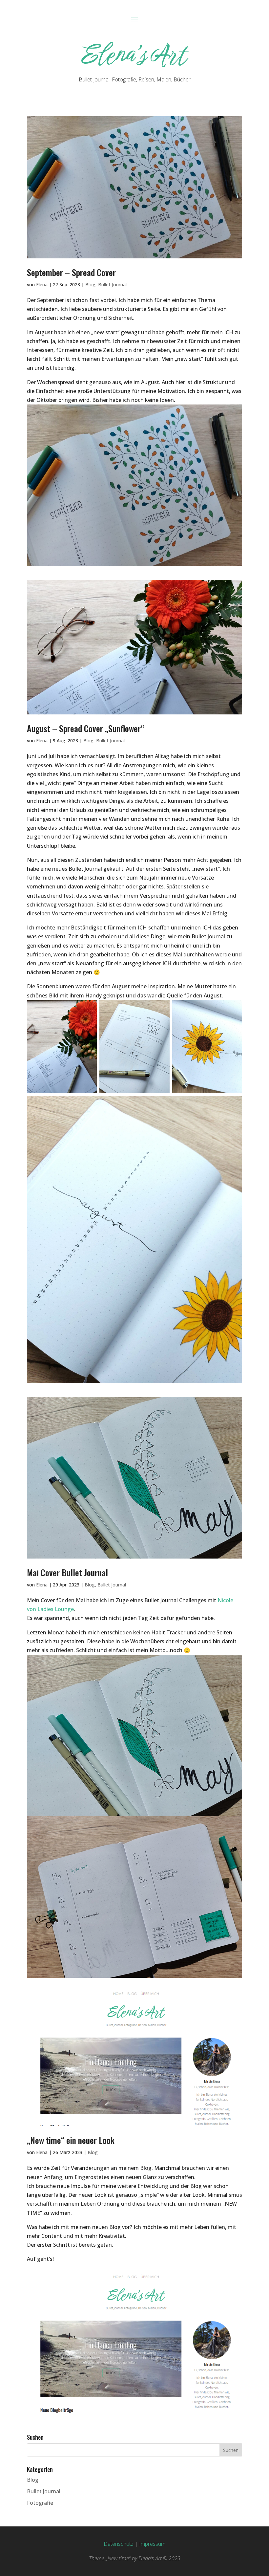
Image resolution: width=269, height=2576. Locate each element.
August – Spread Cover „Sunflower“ (85, 728)
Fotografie (40, 2503)
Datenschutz (119, 2544)
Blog (90, 284)
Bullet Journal (112, 284)
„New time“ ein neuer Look (71, 2140)
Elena (42, 284)
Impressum (152, 2544)
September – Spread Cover (71, 272)
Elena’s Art (135, 54)
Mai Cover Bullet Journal (67, 1572)
